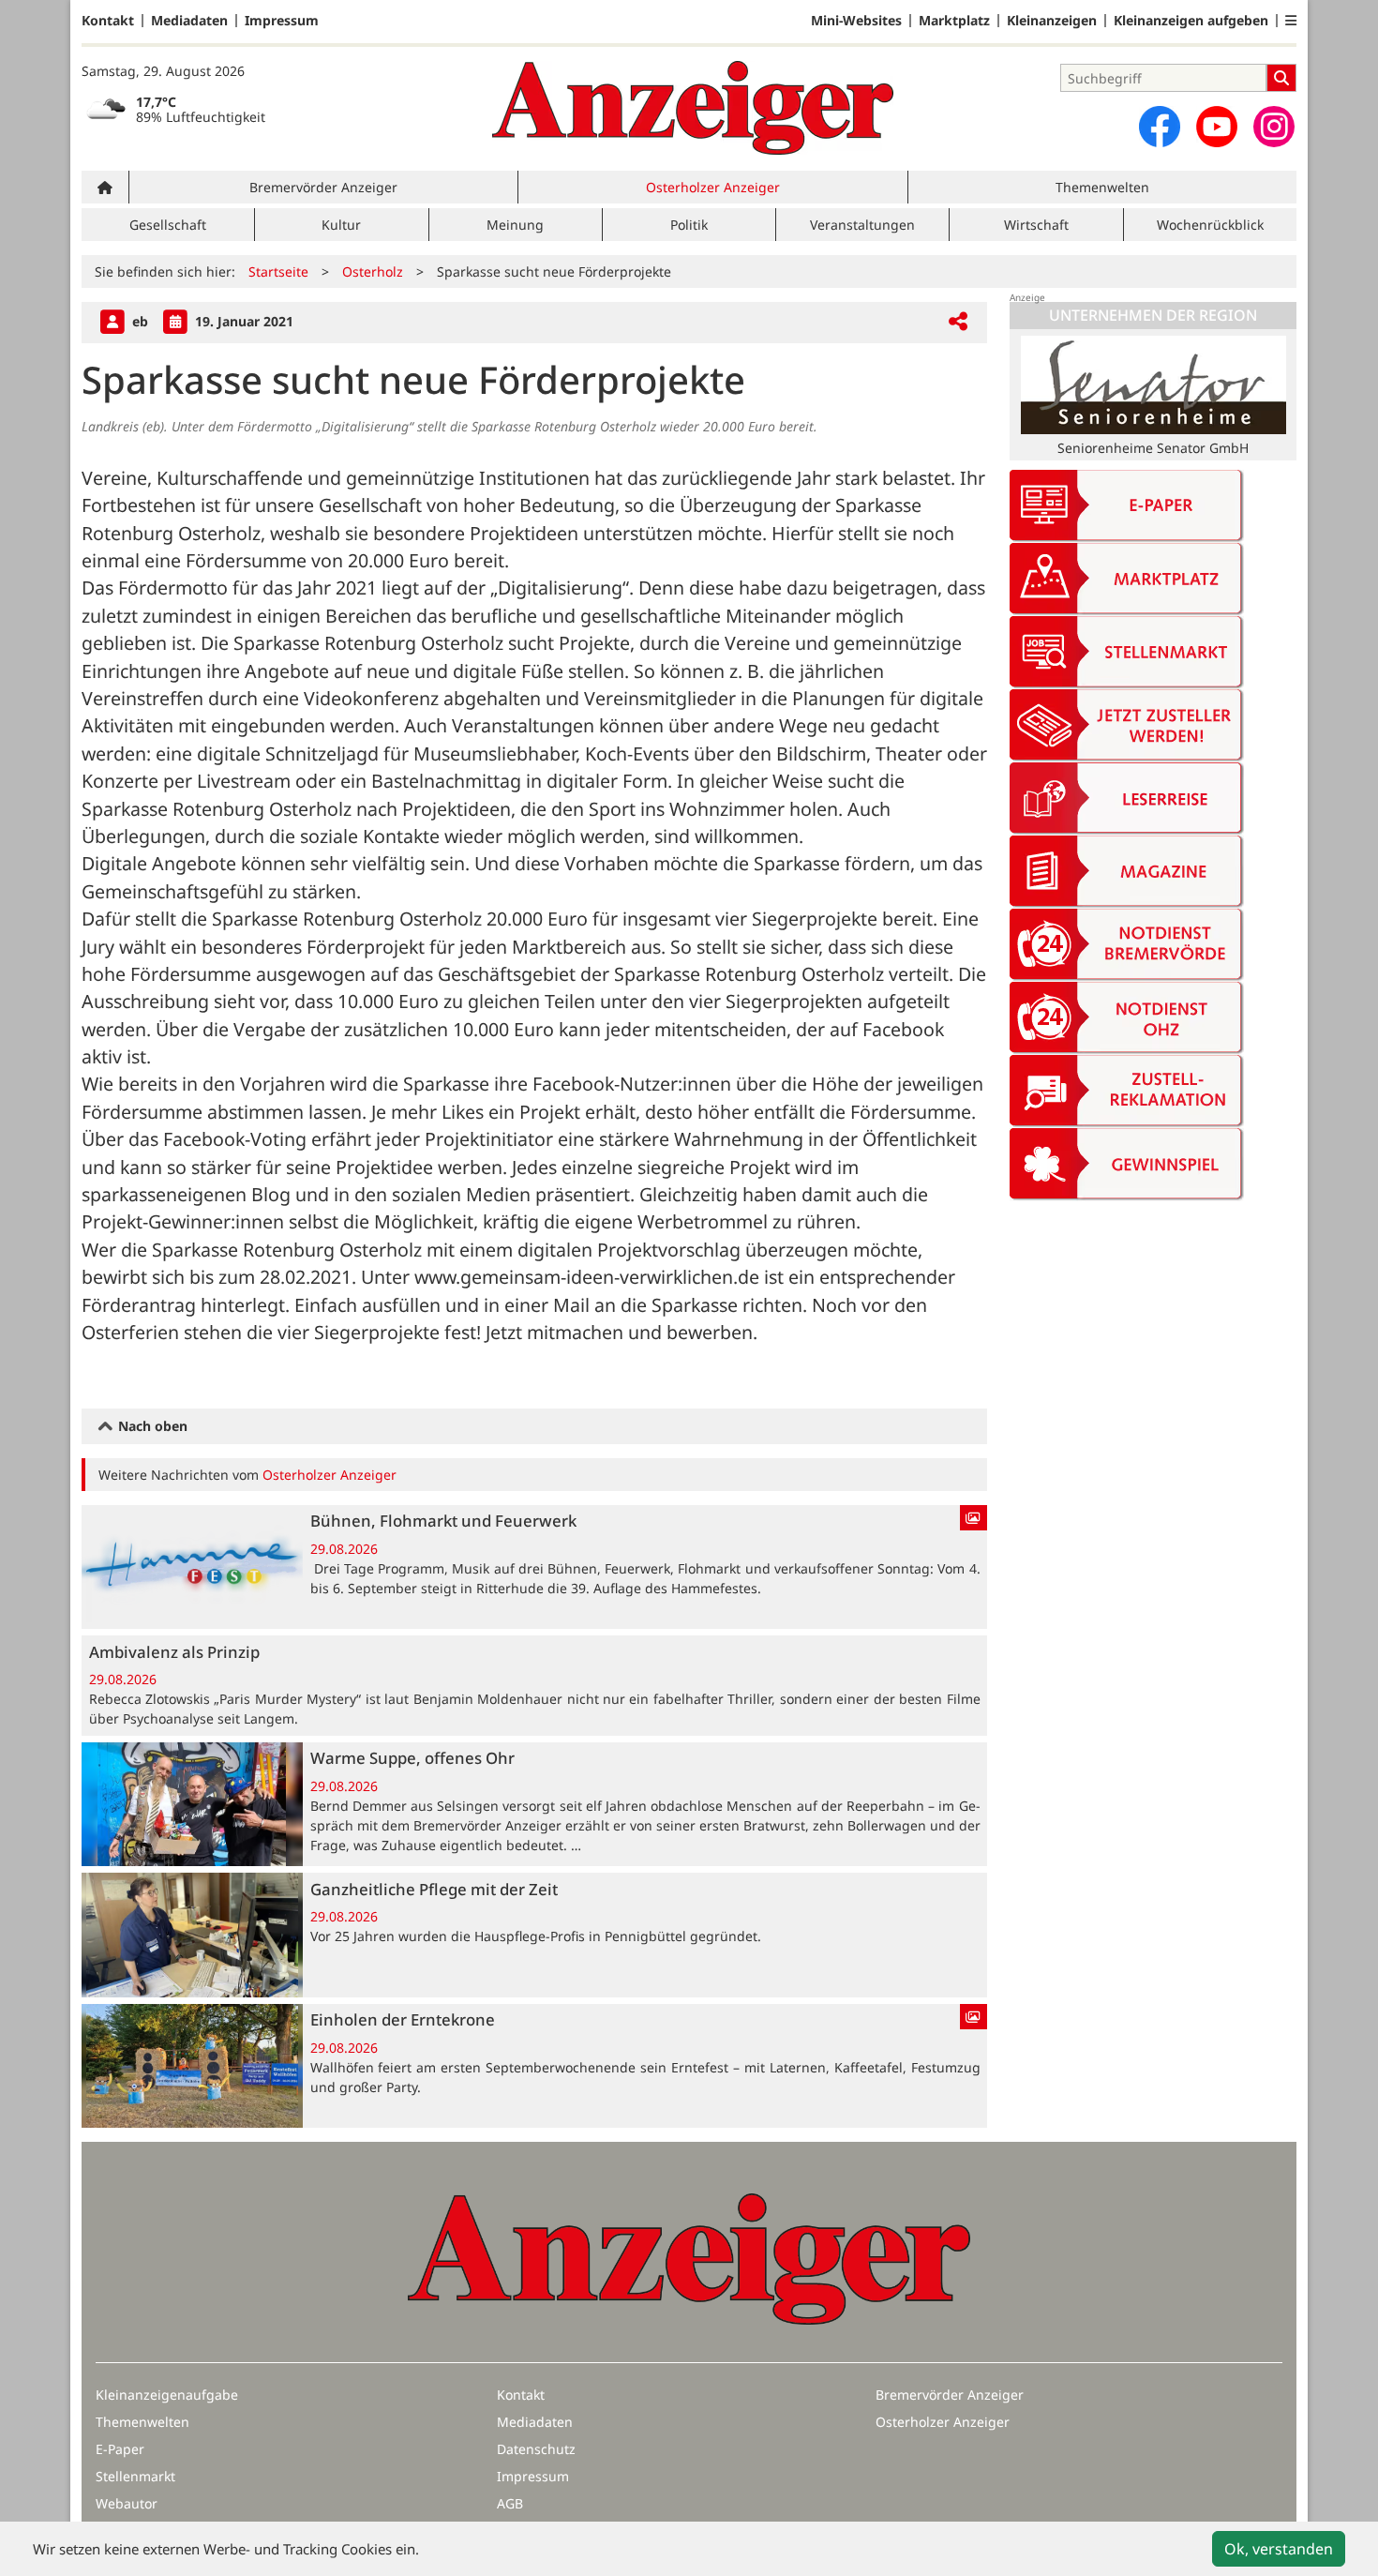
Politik (689, 225)
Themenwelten (1102, 187)
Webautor (127, 2503)
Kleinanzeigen (1052, 21)
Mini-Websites (856, 21)
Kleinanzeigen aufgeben (1191, 21)
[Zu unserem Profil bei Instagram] (1274, 127)
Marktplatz (954, 21)
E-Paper (120, 2449)
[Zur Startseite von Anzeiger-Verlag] (693, 108)
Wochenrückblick (1210, 225)
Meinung (515, 225)
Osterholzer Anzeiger (713, 187)
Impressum (282, 21)
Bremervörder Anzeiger (323, 187)
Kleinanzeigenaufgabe (167, 2395)
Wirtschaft (1036, 225)
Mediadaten (189, 21)
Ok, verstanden (1279, 2549)
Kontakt (108, 21)
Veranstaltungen (862, 225)
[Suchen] (1281, 78)
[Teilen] (958, 322)
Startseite (278, 271)
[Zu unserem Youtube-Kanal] (1217, 127)
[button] (1291, 21)
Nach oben (151, 1426)
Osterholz (373, 271)
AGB (510, 2503)
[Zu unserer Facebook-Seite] (1160, 127)
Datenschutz (536, 2449)
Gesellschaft (168, 225)
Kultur (341, 225)
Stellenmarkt (135, 2476)
